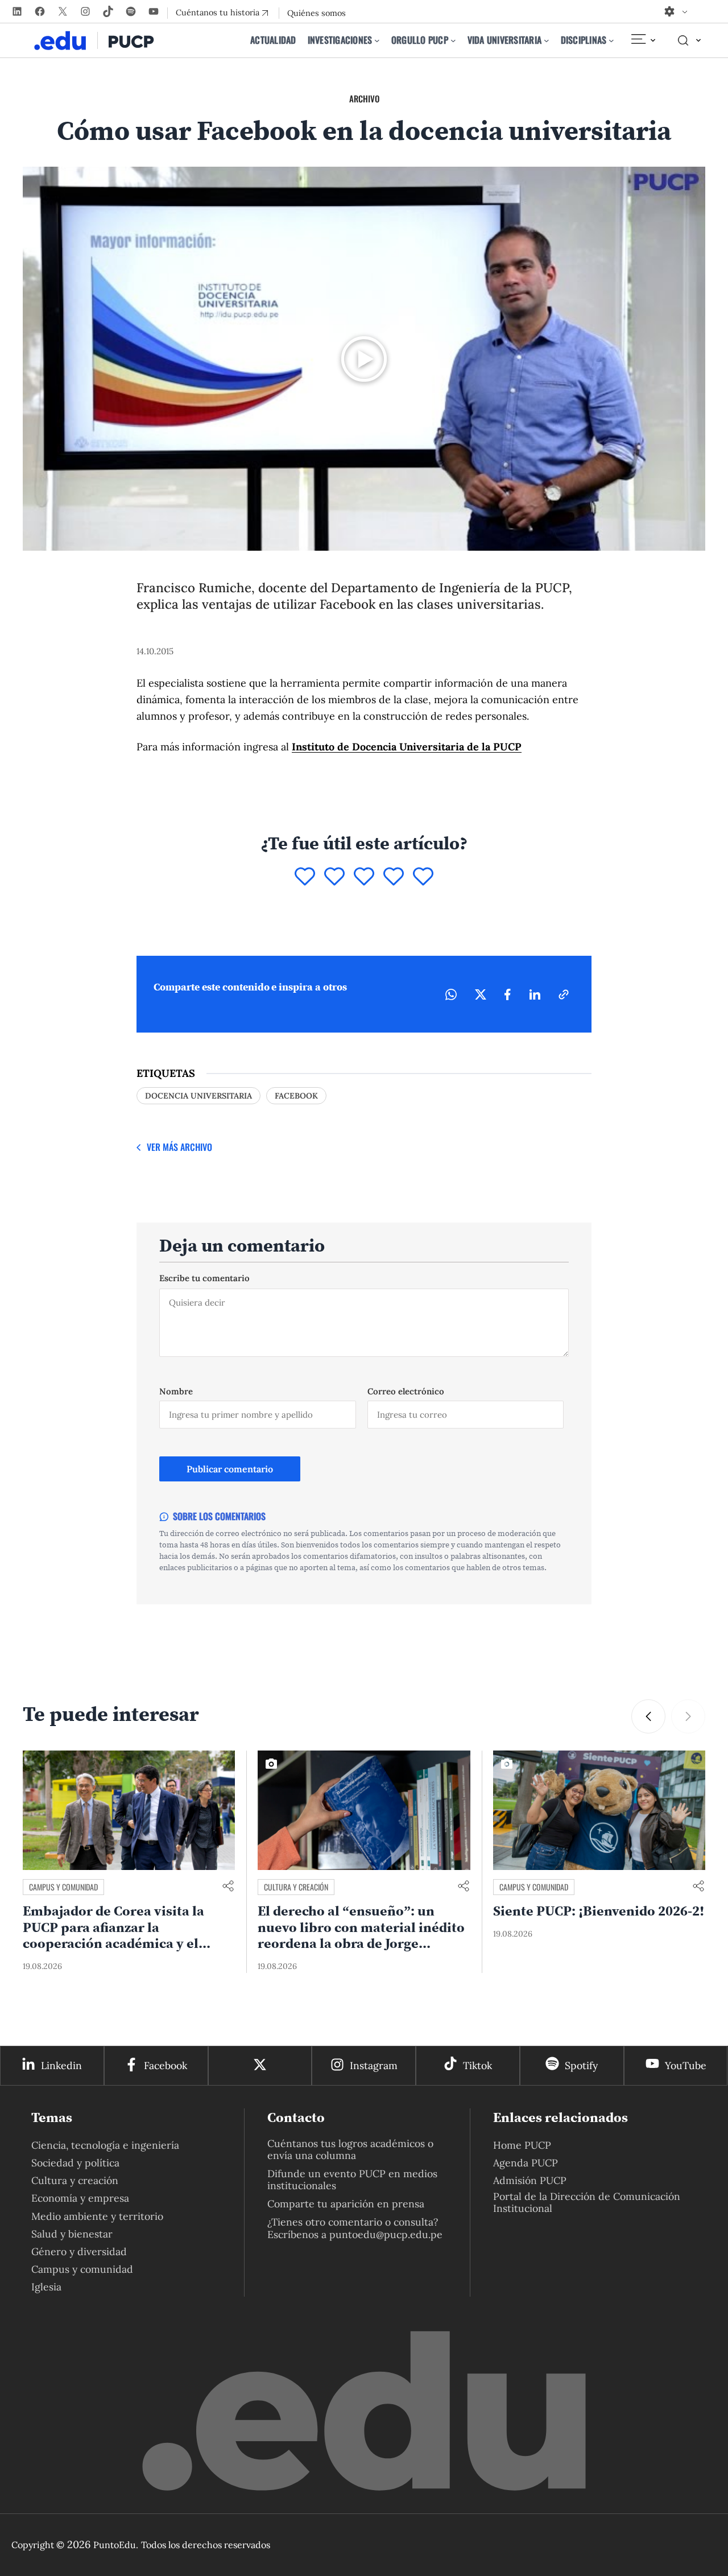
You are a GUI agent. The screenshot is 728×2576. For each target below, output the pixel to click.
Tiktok (477, 2065)
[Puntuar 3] (364, 877)
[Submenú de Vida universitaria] (547, 40)
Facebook (166, 2065)
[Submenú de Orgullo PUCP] (453, 40)
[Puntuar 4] (394, 877)
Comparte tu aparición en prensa (346, 2204)
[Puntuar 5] (423, 877)
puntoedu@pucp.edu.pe (386, 2234)
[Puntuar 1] (305, 877)
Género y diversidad (79, 2251)
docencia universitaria (198, 1096)
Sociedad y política (75, 2163)
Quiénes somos (317, 13)
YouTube (686, 2065)
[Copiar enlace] (564, 994)
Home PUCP (522, 2145)
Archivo (364, 98)
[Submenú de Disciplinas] (611, 40)
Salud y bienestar (72, 2234)
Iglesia (46, 2287)
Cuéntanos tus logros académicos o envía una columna (350, 2149)
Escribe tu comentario (204, 1278)
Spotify (581, 2065)
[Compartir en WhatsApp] (451, 994)
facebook (296, 1096)
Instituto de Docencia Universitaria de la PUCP (407, 747)
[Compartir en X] (481, 994)
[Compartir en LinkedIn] (535, 994)
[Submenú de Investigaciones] (377, 40)
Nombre (176, 1391)
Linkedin (61, 2065)
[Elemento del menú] (643, 40)
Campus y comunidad (63, 1887)
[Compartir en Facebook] (508, 994)
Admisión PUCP (530, 2180)
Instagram (374, 2065)
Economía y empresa (80, 2198)
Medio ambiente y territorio (97, 2216)
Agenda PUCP (526, 2163)
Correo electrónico (406, 1391)
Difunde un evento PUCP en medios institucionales (352, 2179)
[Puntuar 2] (334, 877)
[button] (648, 1716)
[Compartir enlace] (228, 1887)
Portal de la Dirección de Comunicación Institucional (587, 2202)
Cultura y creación (296, 1887)
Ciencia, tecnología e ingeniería (105, 2145)
